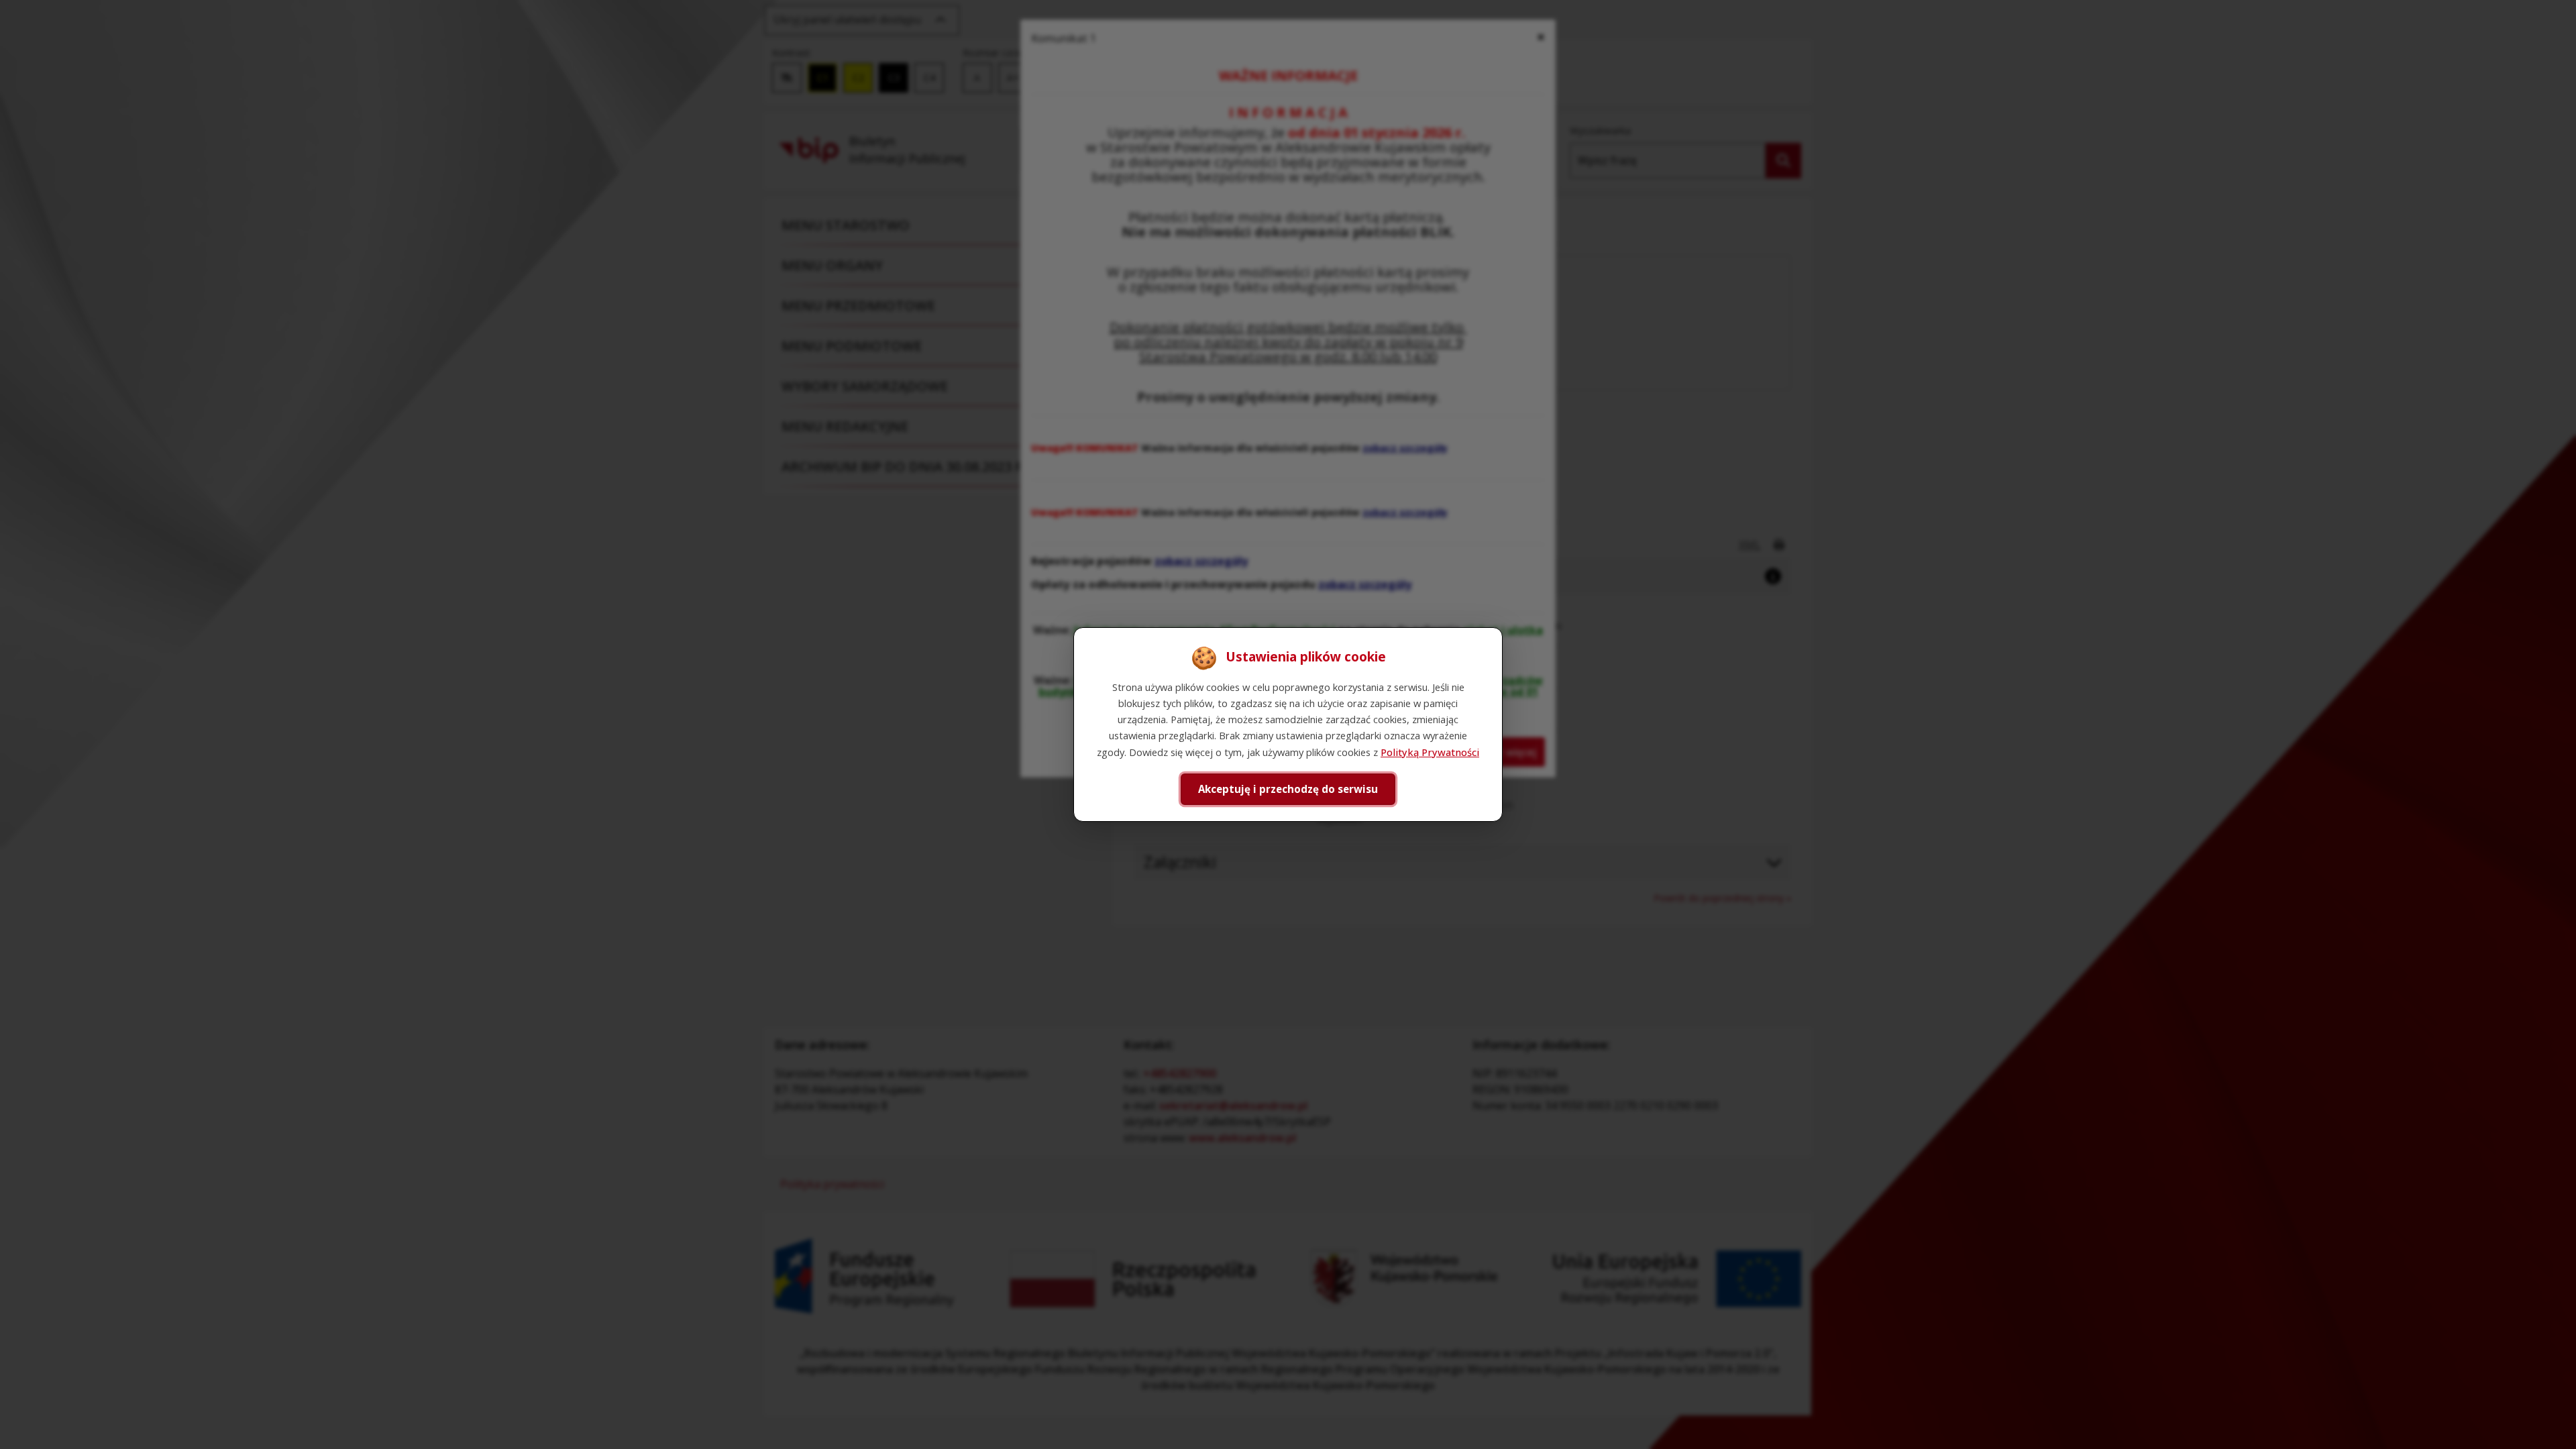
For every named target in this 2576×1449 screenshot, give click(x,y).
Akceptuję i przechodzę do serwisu (1288, 789)
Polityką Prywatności (1430, 752)
